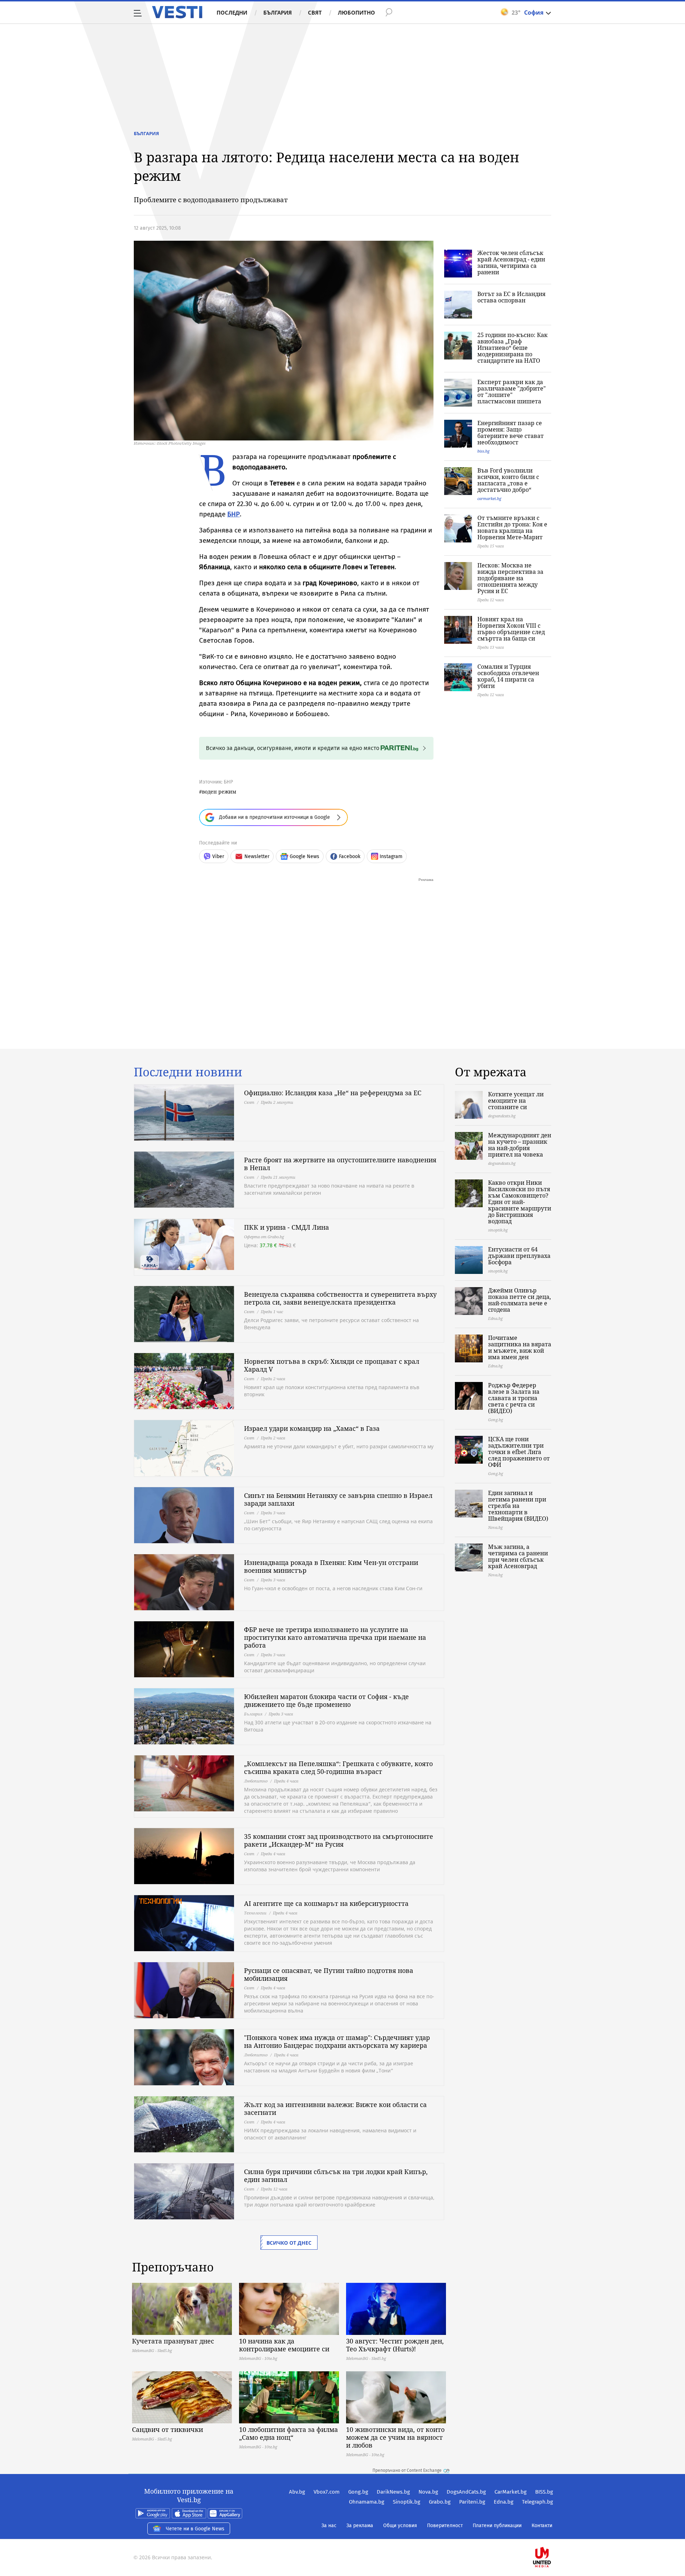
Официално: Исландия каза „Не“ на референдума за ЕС (333, 1093)
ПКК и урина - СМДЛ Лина (286, 1227)
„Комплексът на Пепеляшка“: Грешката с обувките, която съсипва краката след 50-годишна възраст (338, 1768)
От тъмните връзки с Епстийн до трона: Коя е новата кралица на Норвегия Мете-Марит (512, 527)
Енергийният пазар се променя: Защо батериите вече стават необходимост (511, 433)
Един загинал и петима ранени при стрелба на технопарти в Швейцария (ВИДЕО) (518, 1506)
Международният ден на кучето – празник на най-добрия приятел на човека (520, 1145)
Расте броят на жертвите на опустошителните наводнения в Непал (340, 1164)
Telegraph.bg (537, 2502)
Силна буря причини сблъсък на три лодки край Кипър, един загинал (336, 2175)
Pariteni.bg (472, 2502)
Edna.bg (504, 2502)
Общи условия (400, 2526)
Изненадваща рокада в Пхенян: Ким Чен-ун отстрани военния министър (331, 1566)
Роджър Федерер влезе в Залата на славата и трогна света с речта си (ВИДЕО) (514, 1398)
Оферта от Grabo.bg (264, 1237)
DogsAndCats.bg (466, 2492)
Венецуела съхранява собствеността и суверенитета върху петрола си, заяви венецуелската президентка (340, 1298)
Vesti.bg (177, 12)
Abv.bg (297, 2492)
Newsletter (257, 856)
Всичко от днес (289, 2243)
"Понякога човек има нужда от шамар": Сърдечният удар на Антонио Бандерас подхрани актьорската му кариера (337, 2041)
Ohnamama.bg (367, 2502)
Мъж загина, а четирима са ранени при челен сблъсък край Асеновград (518, 1556)
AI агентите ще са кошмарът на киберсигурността (326, 1903)
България (278, 12)
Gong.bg (358, 2492)
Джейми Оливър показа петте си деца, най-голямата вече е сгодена (519, 1300)
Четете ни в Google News (195, 2529)
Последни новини (188, 1072)
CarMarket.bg (511, 2492)
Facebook (350, 856)
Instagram (391, 856)
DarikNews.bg (393, 2492)
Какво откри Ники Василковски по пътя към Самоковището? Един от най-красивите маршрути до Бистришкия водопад (520, 1202)
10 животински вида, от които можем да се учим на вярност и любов (395, 2437)
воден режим (219, 792)
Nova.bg (428, 2492)
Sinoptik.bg (407, 2502)
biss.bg (483, 451)
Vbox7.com (327, 2492)
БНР (234, 514)
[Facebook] (552, 2534)
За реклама (360, 2526)
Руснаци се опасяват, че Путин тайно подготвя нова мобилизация (329, 1974)
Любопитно (356, 12)
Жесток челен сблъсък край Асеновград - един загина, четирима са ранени (511, 262)
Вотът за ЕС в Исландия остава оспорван (511, 297)
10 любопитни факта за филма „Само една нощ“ (288, 2433)
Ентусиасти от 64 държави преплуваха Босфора (519, 1256)
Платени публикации (497, 2526)
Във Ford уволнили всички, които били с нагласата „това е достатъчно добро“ (508, 480)
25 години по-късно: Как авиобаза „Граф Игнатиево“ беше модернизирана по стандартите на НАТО (513, 348)
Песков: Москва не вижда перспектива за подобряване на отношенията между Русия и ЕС (510, 578)
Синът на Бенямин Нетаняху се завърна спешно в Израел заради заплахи (338, 1499)
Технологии (255, 1913)
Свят (315, 12)
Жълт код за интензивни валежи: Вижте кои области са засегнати (335, 2108)
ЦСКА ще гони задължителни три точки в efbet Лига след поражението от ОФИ (519, 1452)
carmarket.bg (489, 498)
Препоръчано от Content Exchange (407, 2470)
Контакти (542, 2526)
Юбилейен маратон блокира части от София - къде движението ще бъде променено (326, 1700)
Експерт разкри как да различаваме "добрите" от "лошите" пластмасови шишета (512, 392)
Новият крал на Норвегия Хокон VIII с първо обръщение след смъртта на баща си (511, 629)
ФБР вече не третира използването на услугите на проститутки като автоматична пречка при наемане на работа (335, 1637)
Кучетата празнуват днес (173, 2341)
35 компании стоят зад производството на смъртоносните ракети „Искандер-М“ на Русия (339, 1840)
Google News (305, 856)
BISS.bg (544, 2492)
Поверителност (445, 2526)
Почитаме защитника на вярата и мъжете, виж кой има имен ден (520, 1347)
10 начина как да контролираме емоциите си (284, 2345)
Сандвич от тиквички (168, 2429)
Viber (218, 856)
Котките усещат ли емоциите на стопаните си (516, 1101)
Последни (232, 12)
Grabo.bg (440, 2502)
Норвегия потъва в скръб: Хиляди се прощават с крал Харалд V (332, 1365)
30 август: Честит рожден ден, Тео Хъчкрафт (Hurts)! (395, 2345)
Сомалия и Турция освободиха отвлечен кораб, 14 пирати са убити (508, 676)
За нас (329, 2526)
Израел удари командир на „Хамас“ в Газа (312, 1428)
